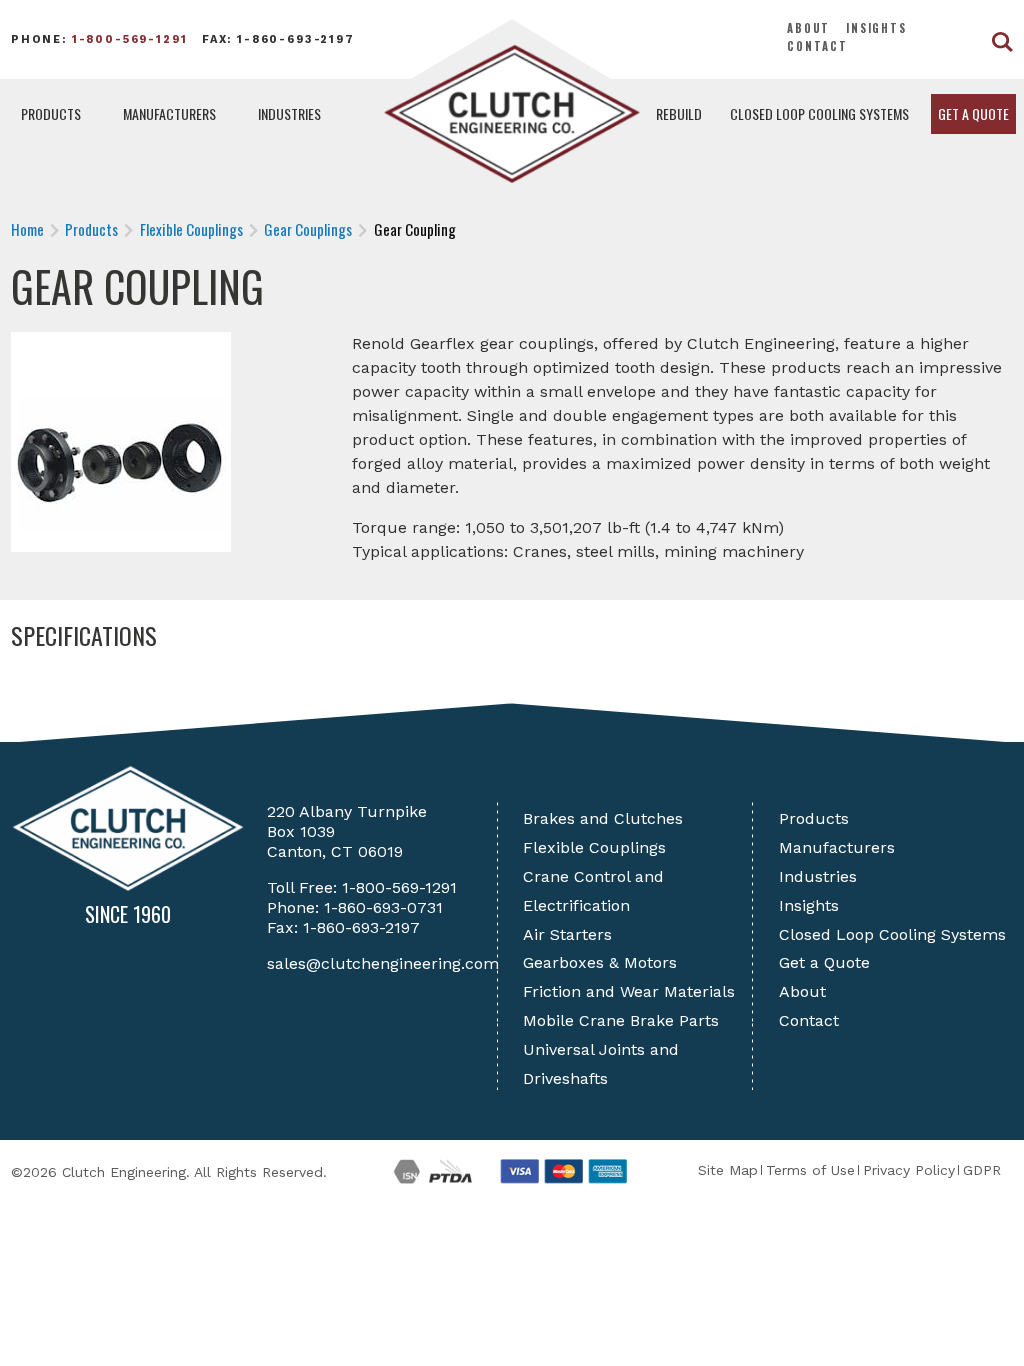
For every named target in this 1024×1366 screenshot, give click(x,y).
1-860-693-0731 (383, 907)
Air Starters (567, 934)
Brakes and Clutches (603, 818)
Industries (289, 113)
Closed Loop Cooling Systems (819, 113)
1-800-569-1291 (130, 39)
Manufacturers (169, 113)
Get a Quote (973, 113)
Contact (817, 46)
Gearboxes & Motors (600, 962)
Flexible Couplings (594, 847)
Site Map (728, 1170)
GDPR (982, 1170)
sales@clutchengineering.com (383, 963)
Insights (876, 28)
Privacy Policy (909, 1170)
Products (51, 113)
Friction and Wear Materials (629, 991)
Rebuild (679, 113)
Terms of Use (810, 1170)
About (808, 28)
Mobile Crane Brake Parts (621, 1020)
